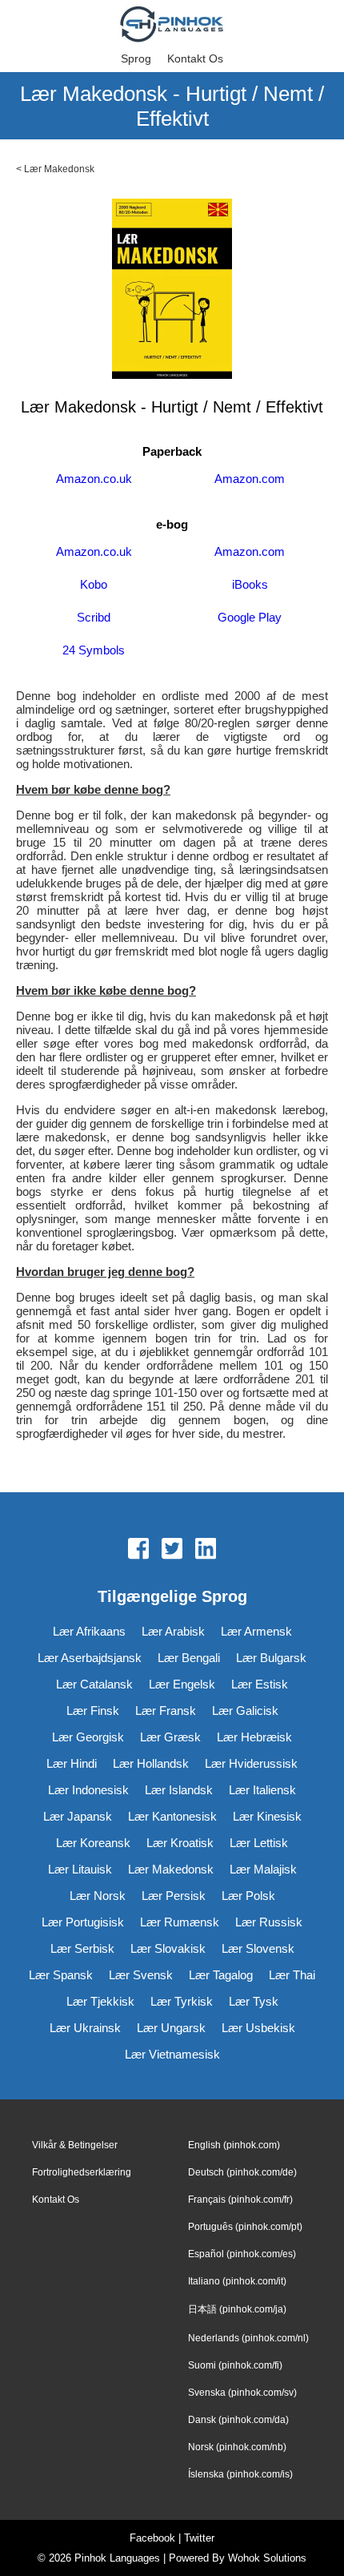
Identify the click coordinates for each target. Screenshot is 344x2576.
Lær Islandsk (179, 1790)
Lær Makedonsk (59, 169)
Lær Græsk (170, 1737)
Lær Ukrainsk (85, 2028)
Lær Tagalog (221, 1975)
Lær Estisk (260, 1684)
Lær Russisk (269, 1922)
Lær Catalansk (94, 1684)
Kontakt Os (195, 58)
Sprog (136, 58)
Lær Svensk (141, 1975)
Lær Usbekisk (258, 2028)
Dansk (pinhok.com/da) (238, 2420)
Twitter (199, 2538)
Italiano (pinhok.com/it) (237, 2281)
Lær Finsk (93, 1711)
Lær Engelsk (182, 1684)
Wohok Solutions (267, 2558)
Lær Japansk (78, 1816)
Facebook (152, 2538)
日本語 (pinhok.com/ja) (237, 2309)
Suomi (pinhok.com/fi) (235, 2365)
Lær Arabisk (173, 1631)
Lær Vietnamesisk (172, 2054)
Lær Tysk (254, 2001)
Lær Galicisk (245, 1711)
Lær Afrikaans (89, 1631)
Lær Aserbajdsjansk (90, 1658)
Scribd (94, 617)
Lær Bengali (189, 1658)
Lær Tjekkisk (100, 2001)
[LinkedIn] (206, 1550)
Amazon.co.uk (94, 479)
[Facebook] (138, 1550)
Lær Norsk (98, 1896)
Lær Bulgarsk (271, 1658)
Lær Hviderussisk (251, 1763)
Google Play (250, 617)
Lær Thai (292, 1975)
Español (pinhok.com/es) (242, 2254)
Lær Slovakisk (168, 1948)
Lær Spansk (61, 1975)
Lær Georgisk (88, 1737)
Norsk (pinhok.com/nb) (237, 2447)
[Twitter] (172, 1550)
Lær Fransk (166, 1711)
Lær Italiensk (262, 1790)
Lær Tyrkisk (182, 2001)
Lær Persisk (174, 1896)
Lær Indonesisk (88, 1790)
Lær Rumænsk (180, 1922)
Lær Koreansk (93, 1843)
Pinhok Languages (117, 2558)
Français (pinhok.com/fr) (240, 2200)
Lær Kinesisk (267, 1816)
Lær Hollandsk (151, 1763)
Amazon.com (250, 479)
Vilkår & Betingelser (75, 2145)
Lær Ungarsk (171, 2028)
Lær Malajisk (263, 1869)
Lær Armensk (256, 1631)
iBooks (250, 584)
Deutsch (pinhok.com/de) (242, 2172)
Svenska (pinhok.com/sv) (242, 2393)
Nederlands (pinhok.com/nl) (248, 2338)
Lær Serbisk (82, 1948)
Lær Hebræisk (254, 1737)
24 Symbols (94, 650)
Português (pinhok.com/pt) (245, 2227)
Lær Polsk (248, 1896)
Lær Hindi (72, 1763)
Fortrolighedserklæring (82, 2172)
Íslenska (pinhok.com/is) (240, 2474)
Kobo (94, 584)
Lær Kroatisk (180, 1843)
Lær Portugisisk (83, 1922)
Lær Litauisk (80, 1869)
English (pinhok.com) (234, 2145)
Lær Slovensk (258, 1948)
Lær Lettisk (259, 1843)
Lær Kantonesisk (172, 1816)
